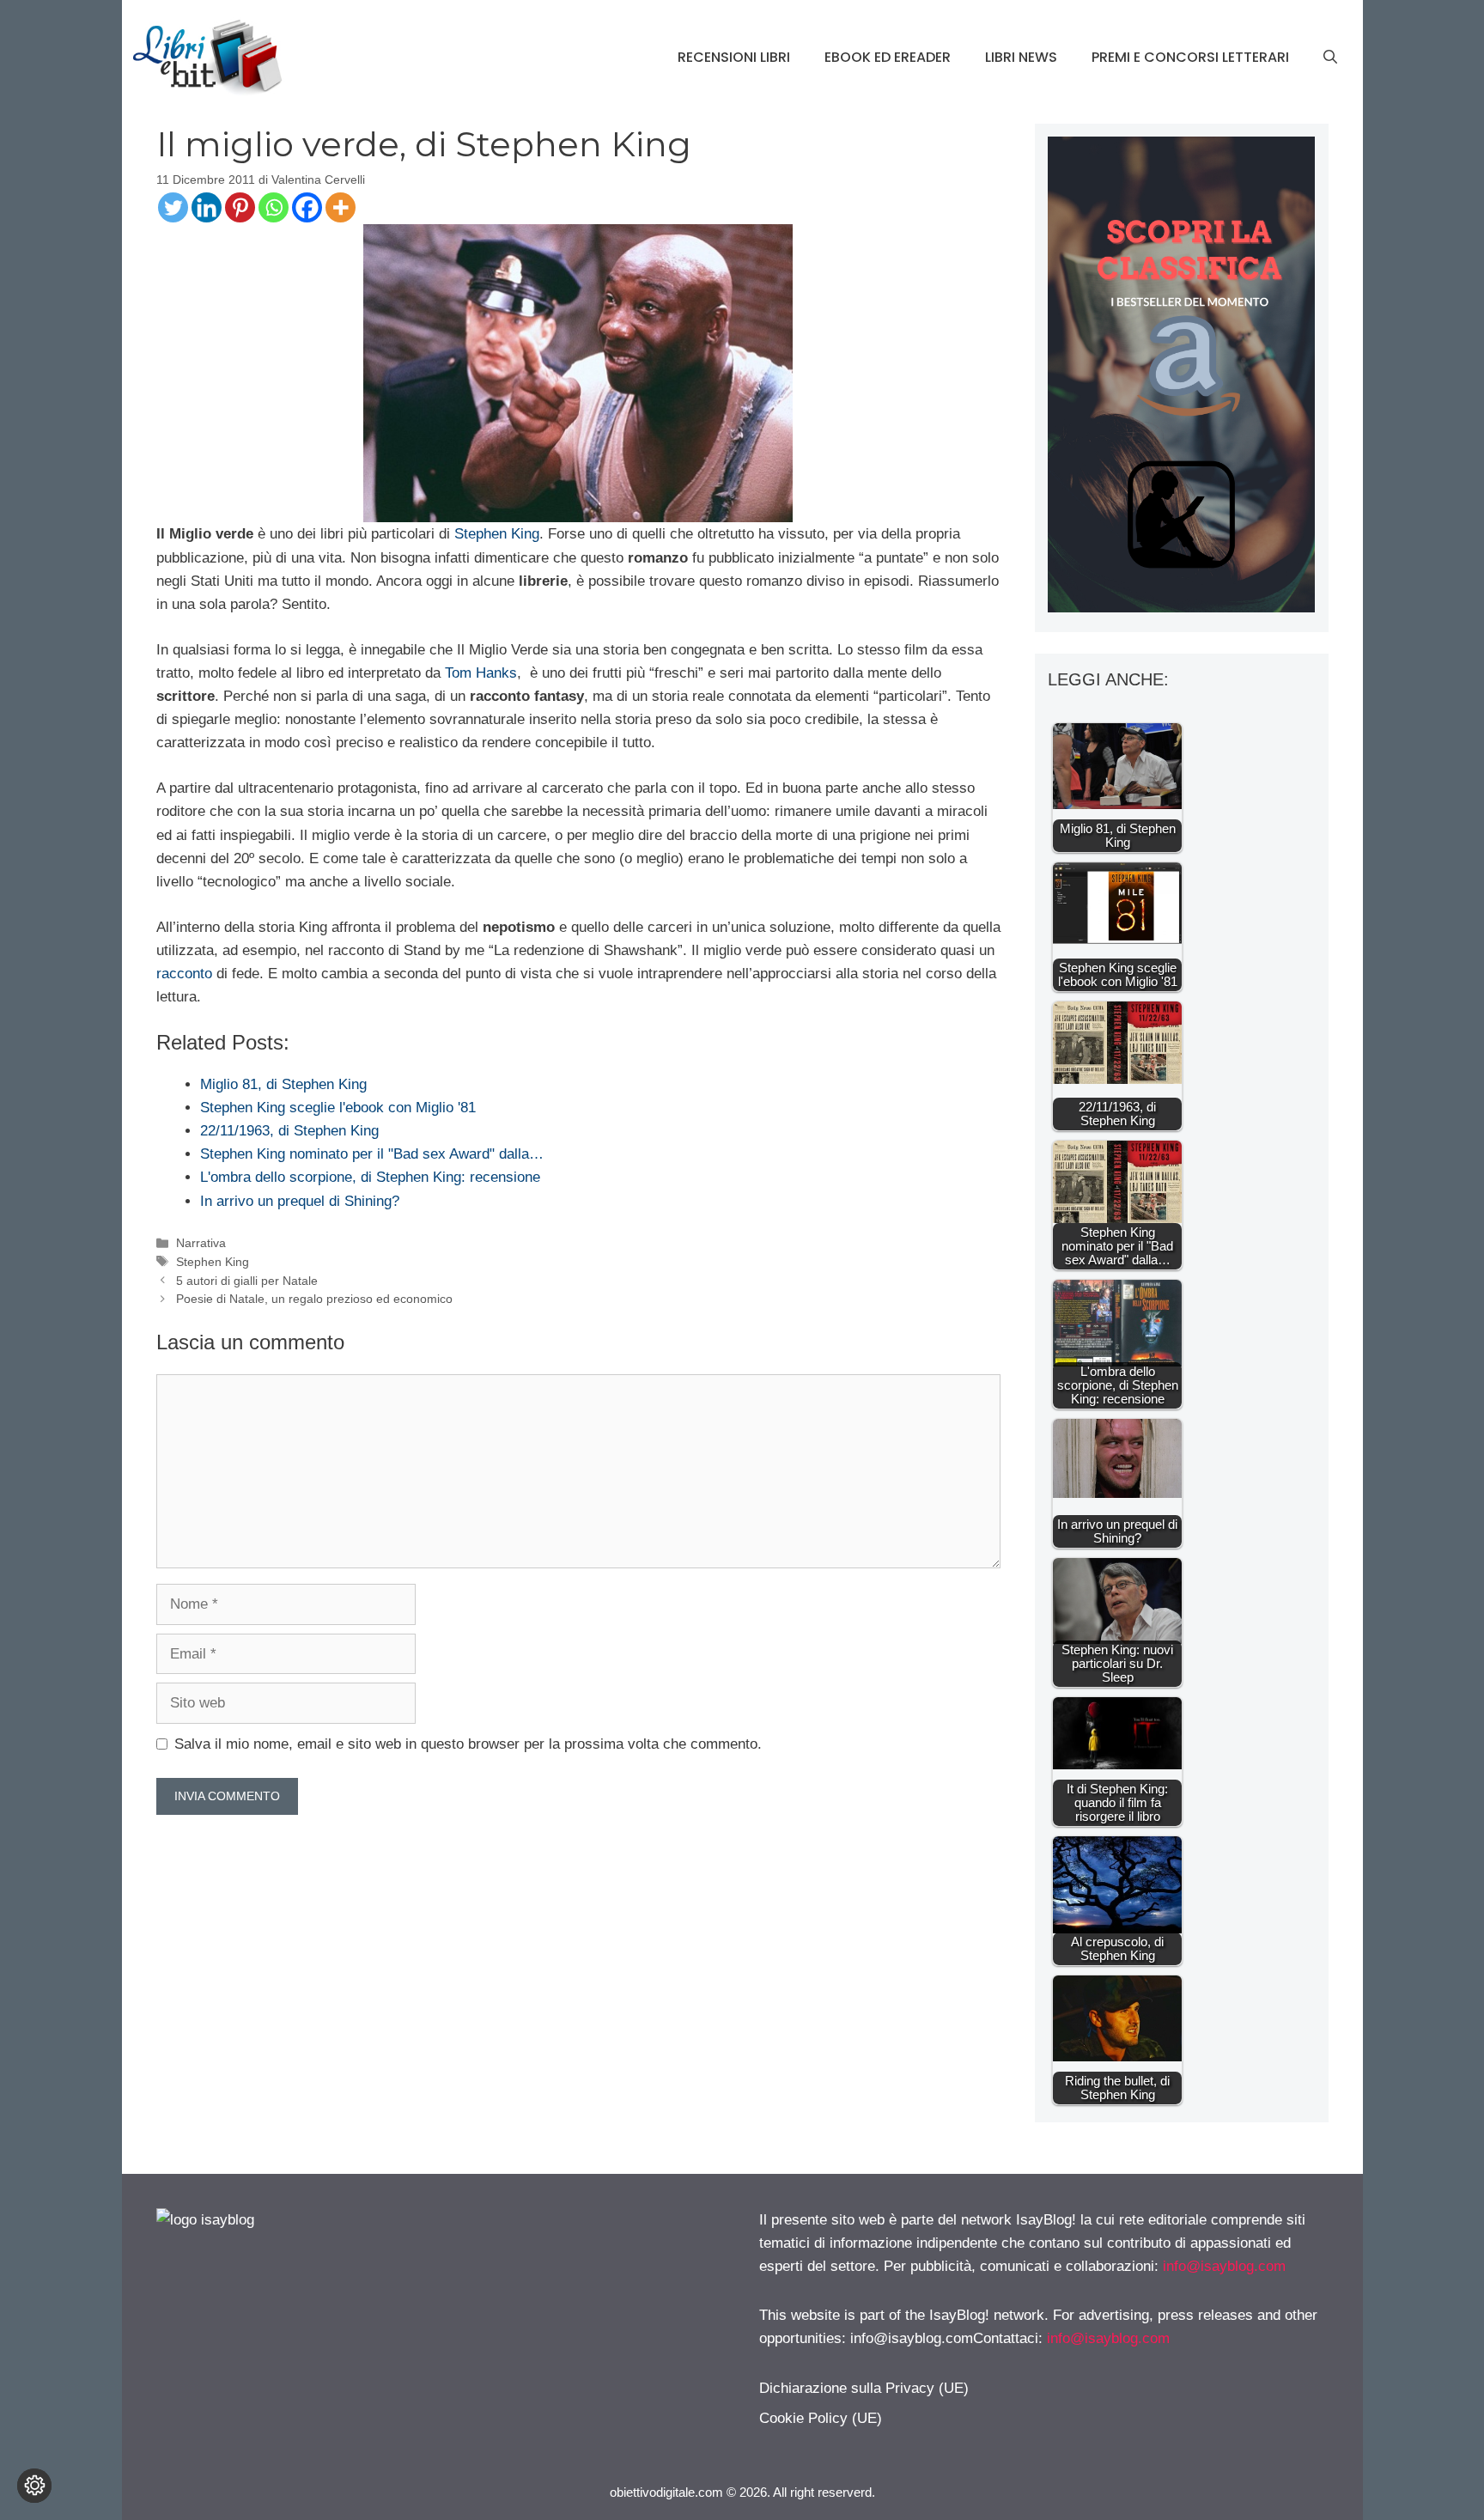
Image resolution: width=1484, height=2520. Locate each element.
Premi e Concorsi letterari (1190, 57)
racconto (186, 974)
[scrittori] (1181, 608)
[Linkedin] (207, 207)
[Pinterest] (240, 207)
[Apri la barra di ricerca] (1330, 58)
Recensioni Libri (734, 57)
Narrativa (201, 1243)
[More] (341, 207)
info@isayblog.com (1224, 2266)
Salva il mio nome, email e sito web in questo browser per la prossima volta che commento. (468, 1744)
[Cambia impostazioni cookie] (34, 2486)
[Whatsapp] (274, 207)
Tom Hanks (481, 673)
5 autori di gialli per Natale (247, 1281)
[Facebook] (307, 207)
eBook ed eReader (888, 57)
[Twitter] (173, 207)
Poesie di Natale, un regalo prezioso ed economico (314, 1299)
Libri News (1021, 57)
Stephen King (497, 534)
